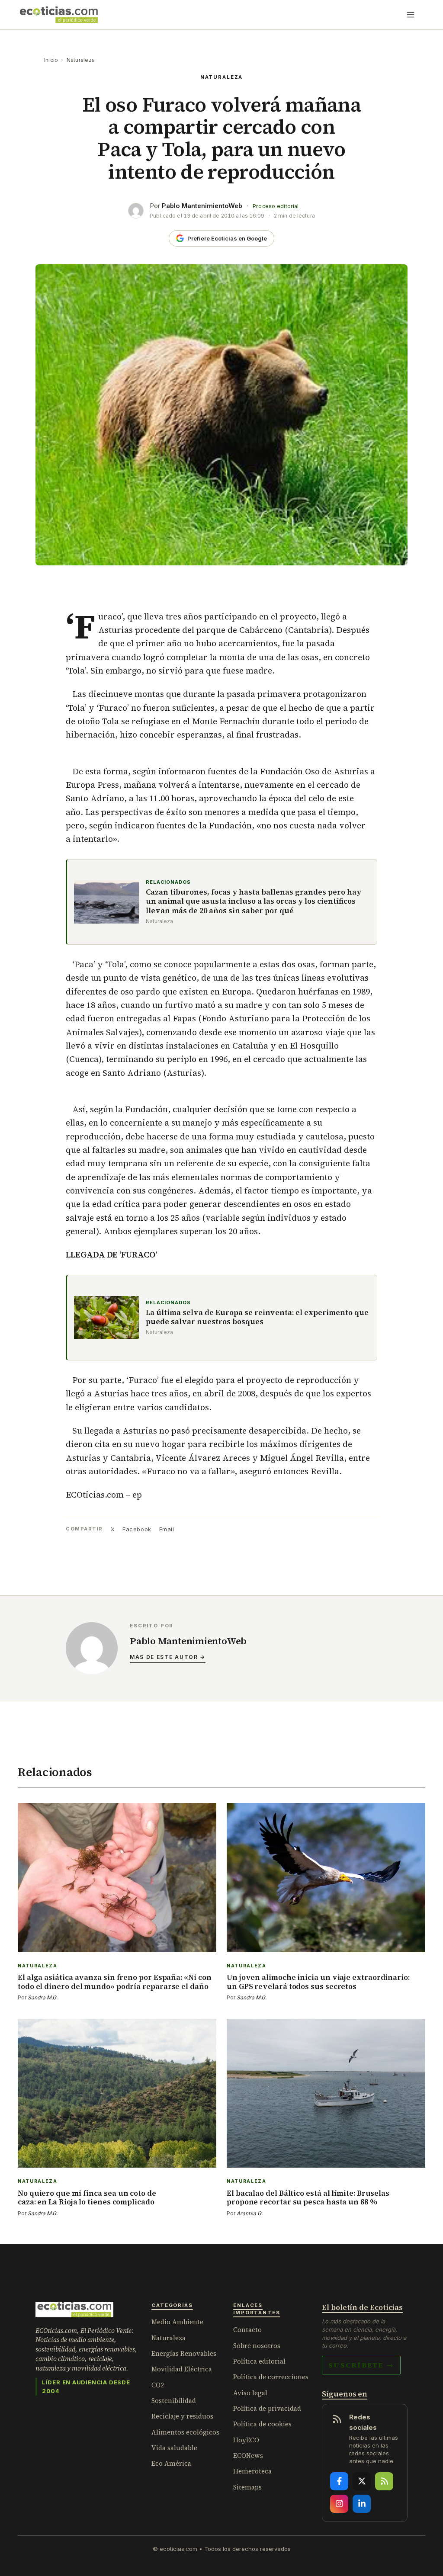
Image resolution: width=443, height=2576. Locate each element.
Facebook (137, 1529)
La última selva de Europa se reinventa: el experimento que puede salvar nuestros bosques (257, 1317)
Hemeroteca (252, 2471)
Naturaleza (81, 60)
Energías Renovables (184, 2353)
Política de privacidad (267, 2408)
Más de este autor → (168, 1657)
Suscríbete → (361, 2365)
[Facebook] (339, 2481)
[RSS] (384, 2481)
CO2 (158, 2385)
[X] (362, 2481)
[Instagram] (339, 2504)
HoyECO (246, 2440)
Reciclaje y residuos (182, 2416)
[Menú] (411, 15)
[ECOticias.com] (59, 15)
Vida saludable (174, 2448)
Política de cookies (262, 2424)
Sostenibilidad (174, 2401)
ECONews (248, 2456)
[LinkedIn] (362, 2504)
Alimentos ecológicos (185, 2432)
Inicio (51, 60)
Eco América (171, 2463)
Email (167, 1529)
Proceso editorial (276, 206)
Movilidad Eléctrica (182, 2369)
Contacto (247, 2330)
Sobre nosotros (257, 2346)
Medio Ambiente (177, 2322)
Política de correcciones (271, 2377)
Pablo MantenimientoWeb (202, 206)
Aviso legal (250, 2393)
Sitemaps (247, 2487)
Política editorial (259, 2361)
